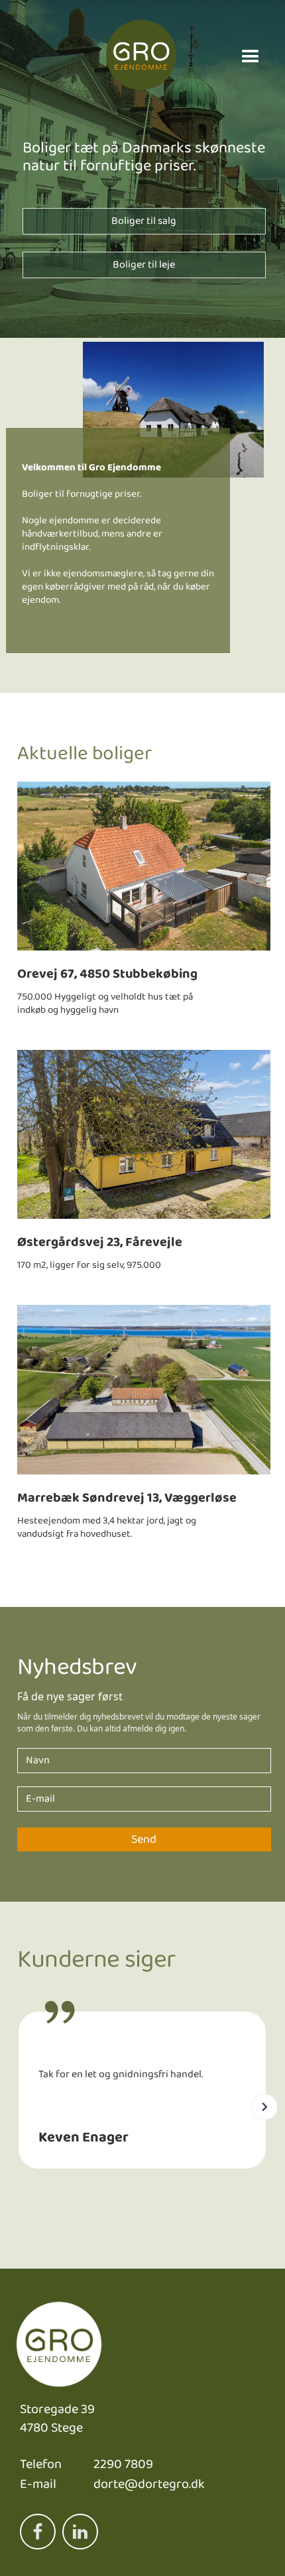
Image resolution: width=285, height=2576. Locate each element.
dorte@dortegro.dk (149, 2484)
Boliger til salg (144, 221)
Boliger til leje (144, 265)
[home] (141, 57)
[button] (251, 57)
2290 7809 (123, 2464)
